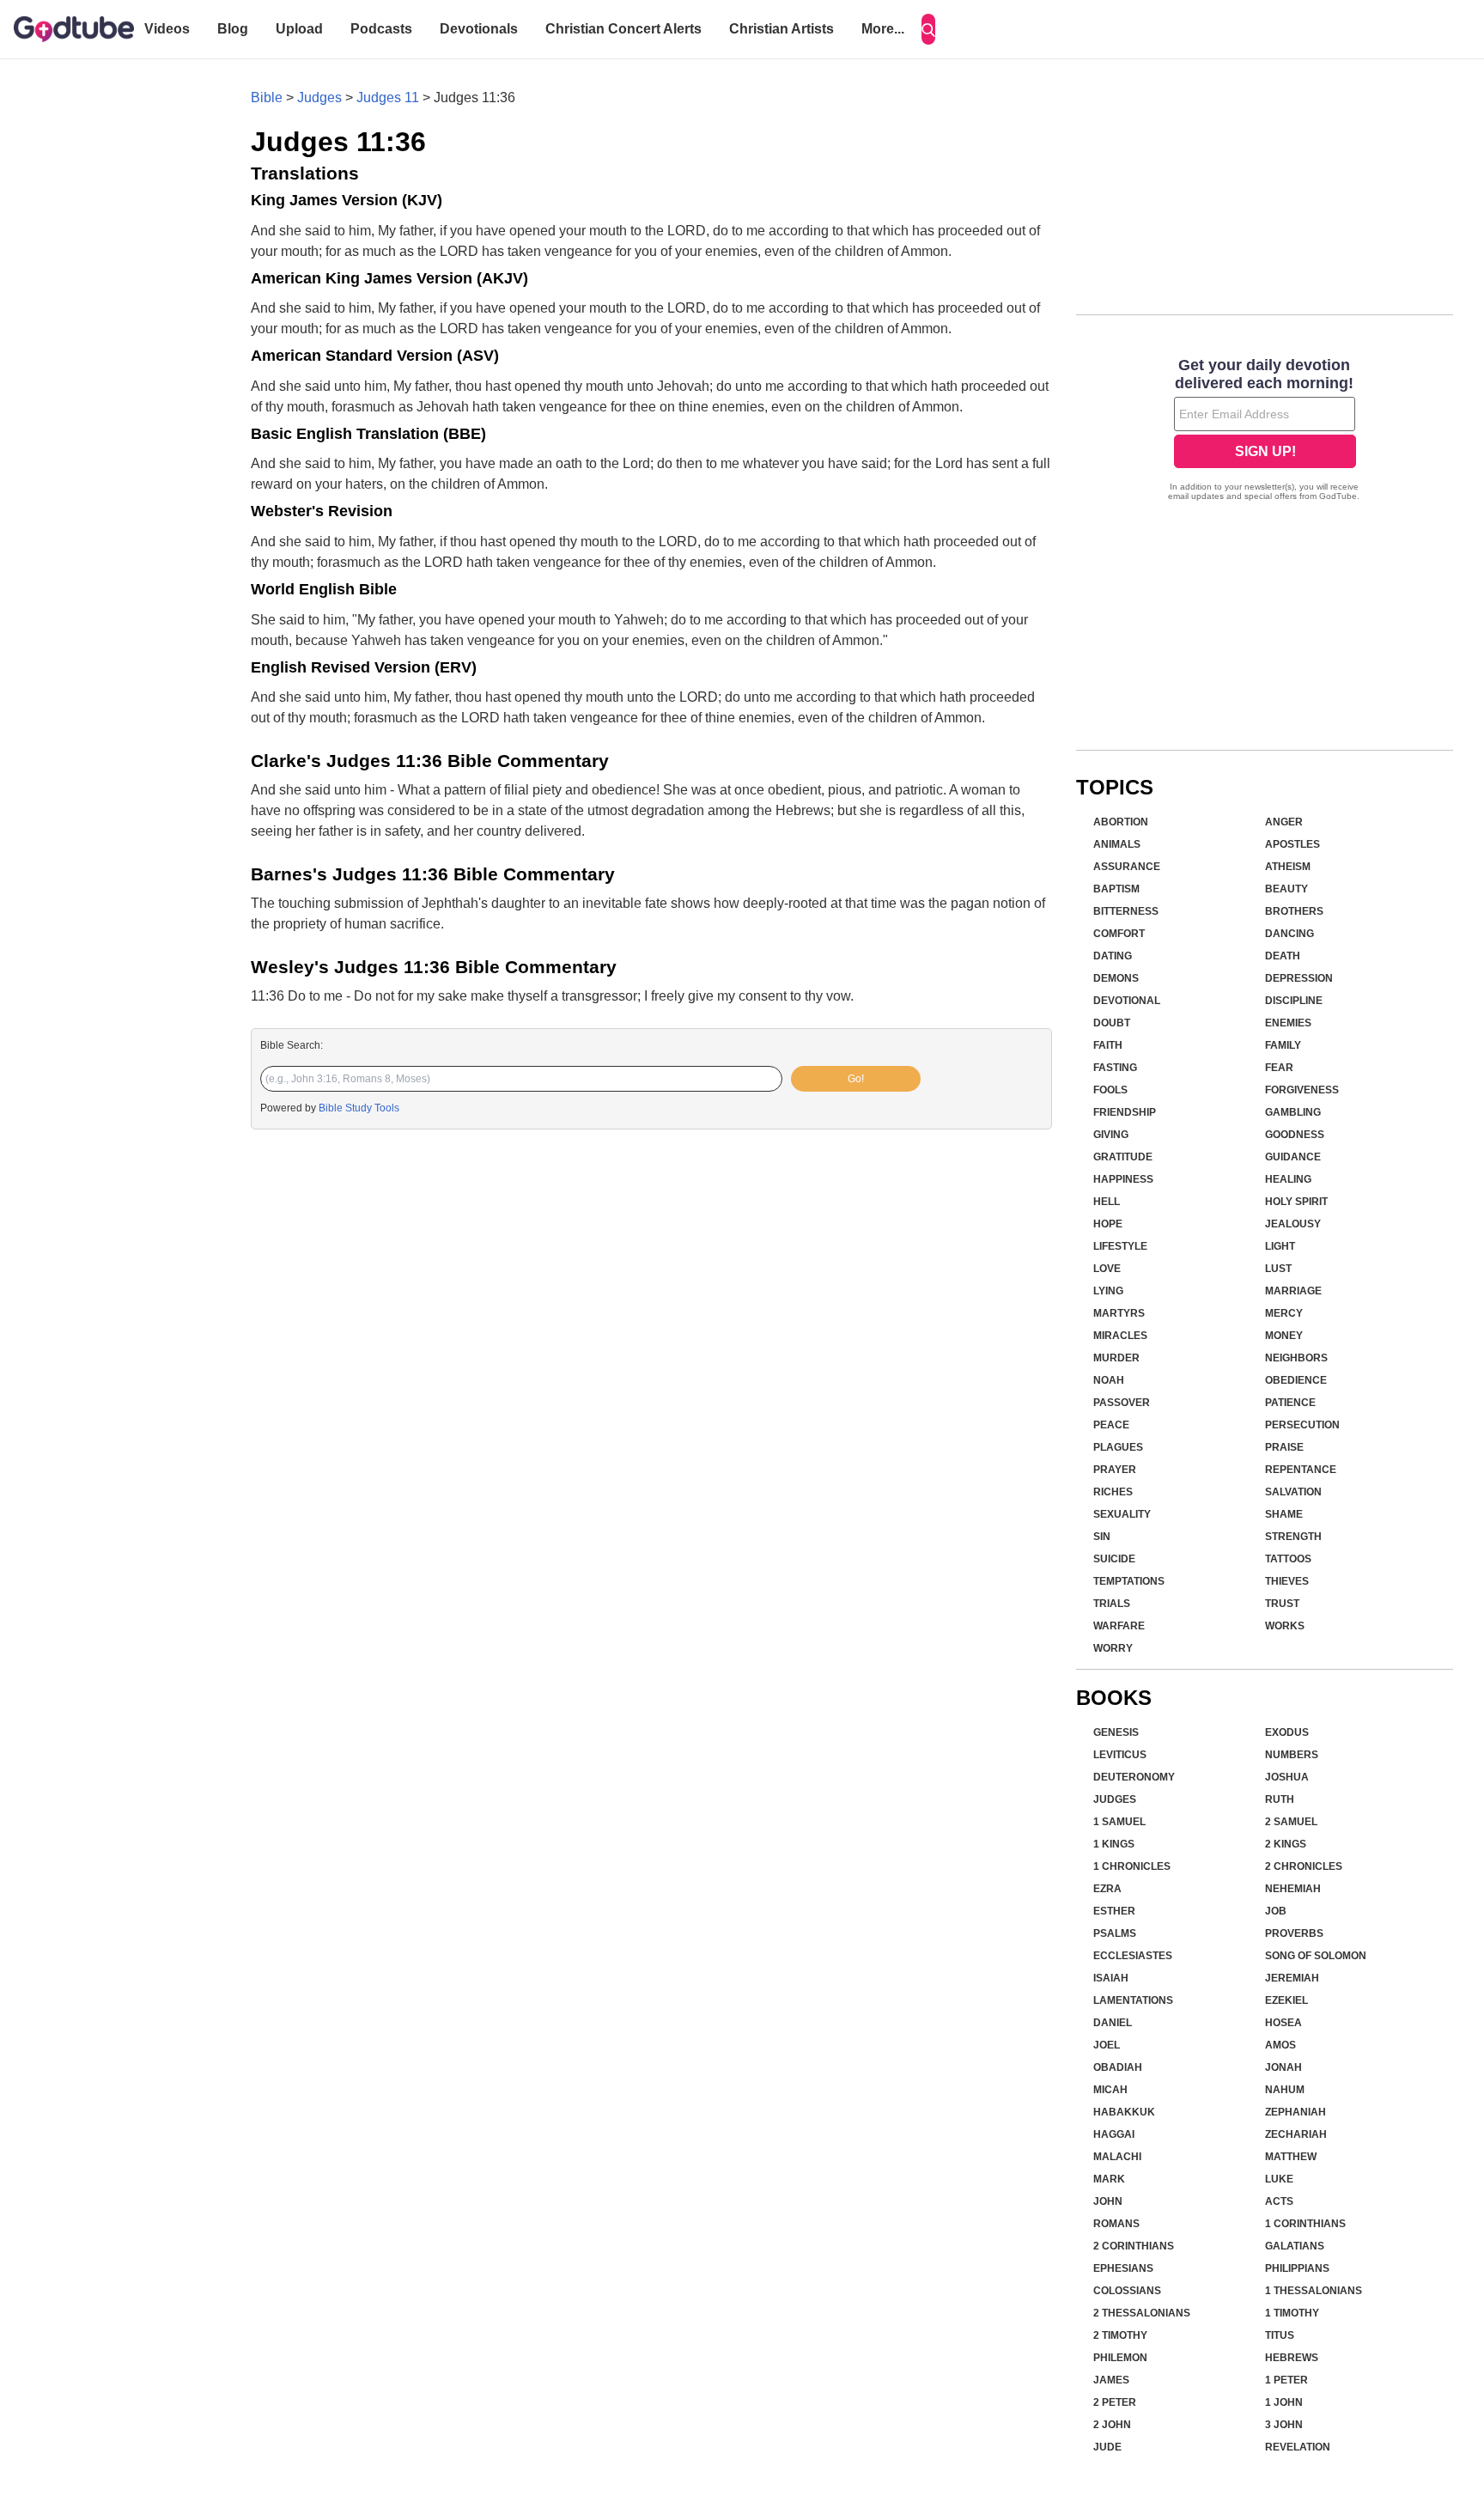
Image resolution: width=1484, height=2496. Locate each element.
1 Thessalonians (1314, 2291)
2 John (1112, 2425)
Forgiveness (1302, 1090)
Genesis (1116, 1732)
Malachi (1117, 2157)
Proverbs (1294, 1933)
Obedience (1296, 1380)
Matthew (1291, 2157)
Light (1280, 1246)
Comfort (1119, 934)
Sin (1102, 1537)
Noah (1109, 1380)
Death (1283, 956)
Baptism (1116, 889)
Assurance (1127, 867)
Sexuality (1122, 1514)
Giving (1111, 1135)
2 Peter (1115, 2402)
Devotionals (479, 29)
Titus (1280, 2335)
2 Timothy (1120, 2335)
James (1111, 2380)
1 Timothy (1292, 2313)
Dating (1113, 956)
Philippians (1297, 2268)
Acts (1279, 2201)
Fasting (1115, 1068)
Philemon (1120, 2358)
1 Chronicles (1132, 1866)
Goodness (1295, 1135)
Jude (1107, 2447)
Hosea (1283, 2023)
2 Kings (1286, 1844)
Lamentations (1133, 2000)
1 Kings (1114, 1844)
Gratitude (1123, 1157)
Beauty (1286, 889)
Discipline (1294, 1001)
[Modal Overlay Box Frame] (1265, 431)
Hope (1108, 1224)
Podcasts (381, 29)
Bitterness (1126, 911)
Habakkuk (1124, 2112)
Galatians (1295, 2246)
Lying (1108, 1291)
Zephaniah (1295, 2112)
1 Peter (1286, 2380)
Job (1276, 1911)
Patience (1290, 1403)
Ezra (1107, 1889)
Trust (1282, 1604)
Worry (1113, 1648)
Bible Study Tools (359, 1108)
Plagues (1118, 1447)
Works (1285, 1626)
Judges (319, 97)
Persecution (1302, 1425)
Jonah (1283, 2067)
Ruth (1280, 1799)
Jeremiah (1292, 1978)
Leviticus (1120, 1755)
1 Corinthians (1305, 2224)
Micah (1110, 2090)
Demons (1116, 978)
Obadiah (1118, 2067)
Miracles (1120, 1336)
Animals (1117, 844)
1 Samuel (1119, 1822)
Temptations (1129, 1581)
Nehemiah (1293, 1889)
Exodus (1287, 1732)
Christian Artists (782, 29)
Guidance (1293, 1157)
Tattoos (1288, 1559)
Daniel (1113, 2023)
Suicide (1114, 1559)
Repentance (1301, 1470)
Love (1107, 1269)
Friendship (1125, 1112)
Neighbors (1296, 1358)
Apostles (1292, 844)
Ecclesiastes (1133, 1956)
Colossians (1127, 2291)
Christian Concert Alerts (623, 29)
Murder (1116, 1358)
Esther (1114, 1911)
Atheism (1288, 867)
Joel (1107, 2045)
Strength (1293, 1537)
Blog (233, 29)
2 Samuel (1291, 1822)
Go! (856, 1079)
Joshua (1287, 1777)
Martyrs (1119, 1313)
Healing (1288, 1179)
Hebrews (1292, 2358)
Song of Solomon (1316, 1956)
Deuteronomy (1134, 1777)
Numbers (1292, 1755)
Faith (1108, 1045)
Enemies (1288, 1023)
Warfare (1119, 1626)
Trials (1112, 1604)
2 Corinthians (1134, 2246)
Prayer (1115, 1470)
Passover (1122, 1403)
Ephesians (1123, 2268)
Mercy (1284, 1313)
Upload (299, 29)
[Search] (928, 29)
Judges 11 (388, 97)
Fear (1279, 1068)
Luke (1279, 2179)
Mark (1109, 2179)
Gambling (1293, 1112)
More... (883, 29)
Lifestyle (1120, 1246)
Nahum (1285, 2090)
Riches (1113, 1492)
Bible (267, 97)
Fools (1110, 1090)
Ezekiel (1286, 2000)
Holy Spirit (1296, 1202)
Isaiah (1111, 1978)
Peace (1111, 1425)
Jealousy (1293, 1224)
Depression (1299, 978)
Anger (1284, 822)
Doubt (1112, 1023)
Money (1284, 1336)
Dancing (1289, 934)
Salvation (1293, 1492)
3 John (1284, 2425)
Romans (1116, 2224)
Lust (1278, 1269)
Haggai (1114, 2134)
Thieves (1287, 1581)
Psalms (1115, 1933)
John (1108, 2201)
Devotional (1127, 1001)
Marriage (1293, 1291)
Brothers (1294, 911)
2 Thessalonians (1142, 2313)
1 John (1284, 2402)
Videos (167, 29)
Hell (1107, 1202)
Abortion (1121, 822)
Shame (1284, 1514)
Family (1283, 1045)
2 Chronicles (1304, 1866)
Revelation (1298, 2447)
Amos (1280, 2045)
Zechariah (1296, 2134)
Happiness (1123, 1179)
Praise (1284, 1447)
